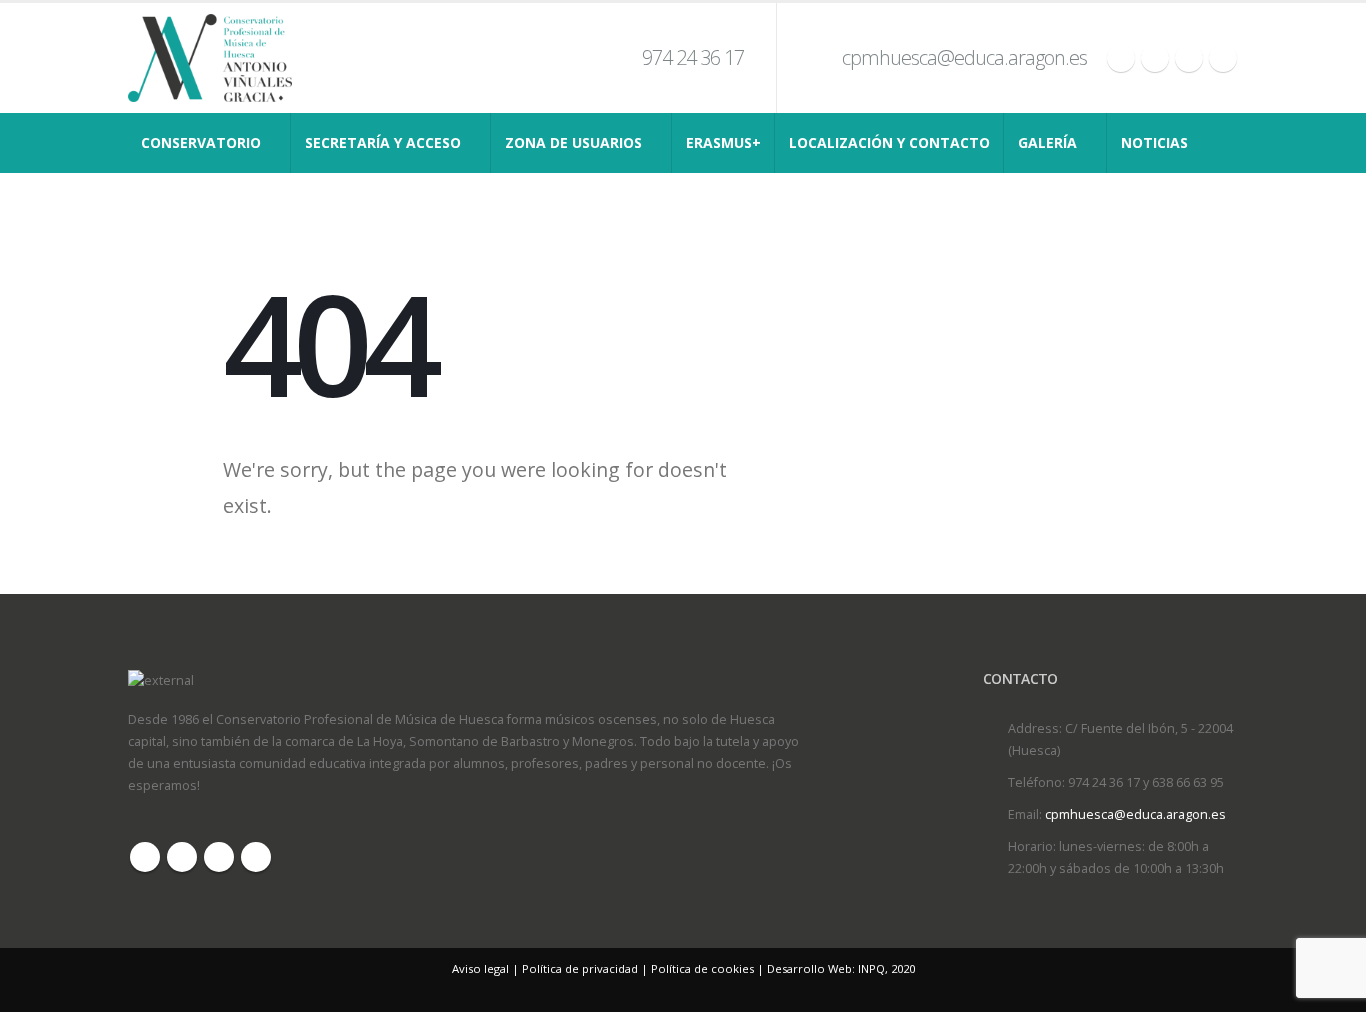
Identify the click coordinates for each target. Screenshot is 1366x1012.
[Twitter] (1155, 58)
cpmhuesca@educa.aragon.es (964, 57)
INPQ (871, 968)
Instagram (256, 857)
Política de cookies (702, 968)
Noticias (1154, 142)
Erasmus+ (723, 142)
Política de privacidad (580, 968)
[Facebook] (1121, 58)
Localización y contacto (889, 142)
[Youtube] (1189, 58)
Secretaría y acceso (383, 142)
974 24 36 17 (693, 57)
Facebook (145, 857)
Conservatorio (201, 142)
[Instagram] (1223, 58)
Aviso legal (480, 968)
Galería (1047, 142)
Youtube (219, 857)
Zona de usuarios (573, 142)
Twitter (182, 857)
